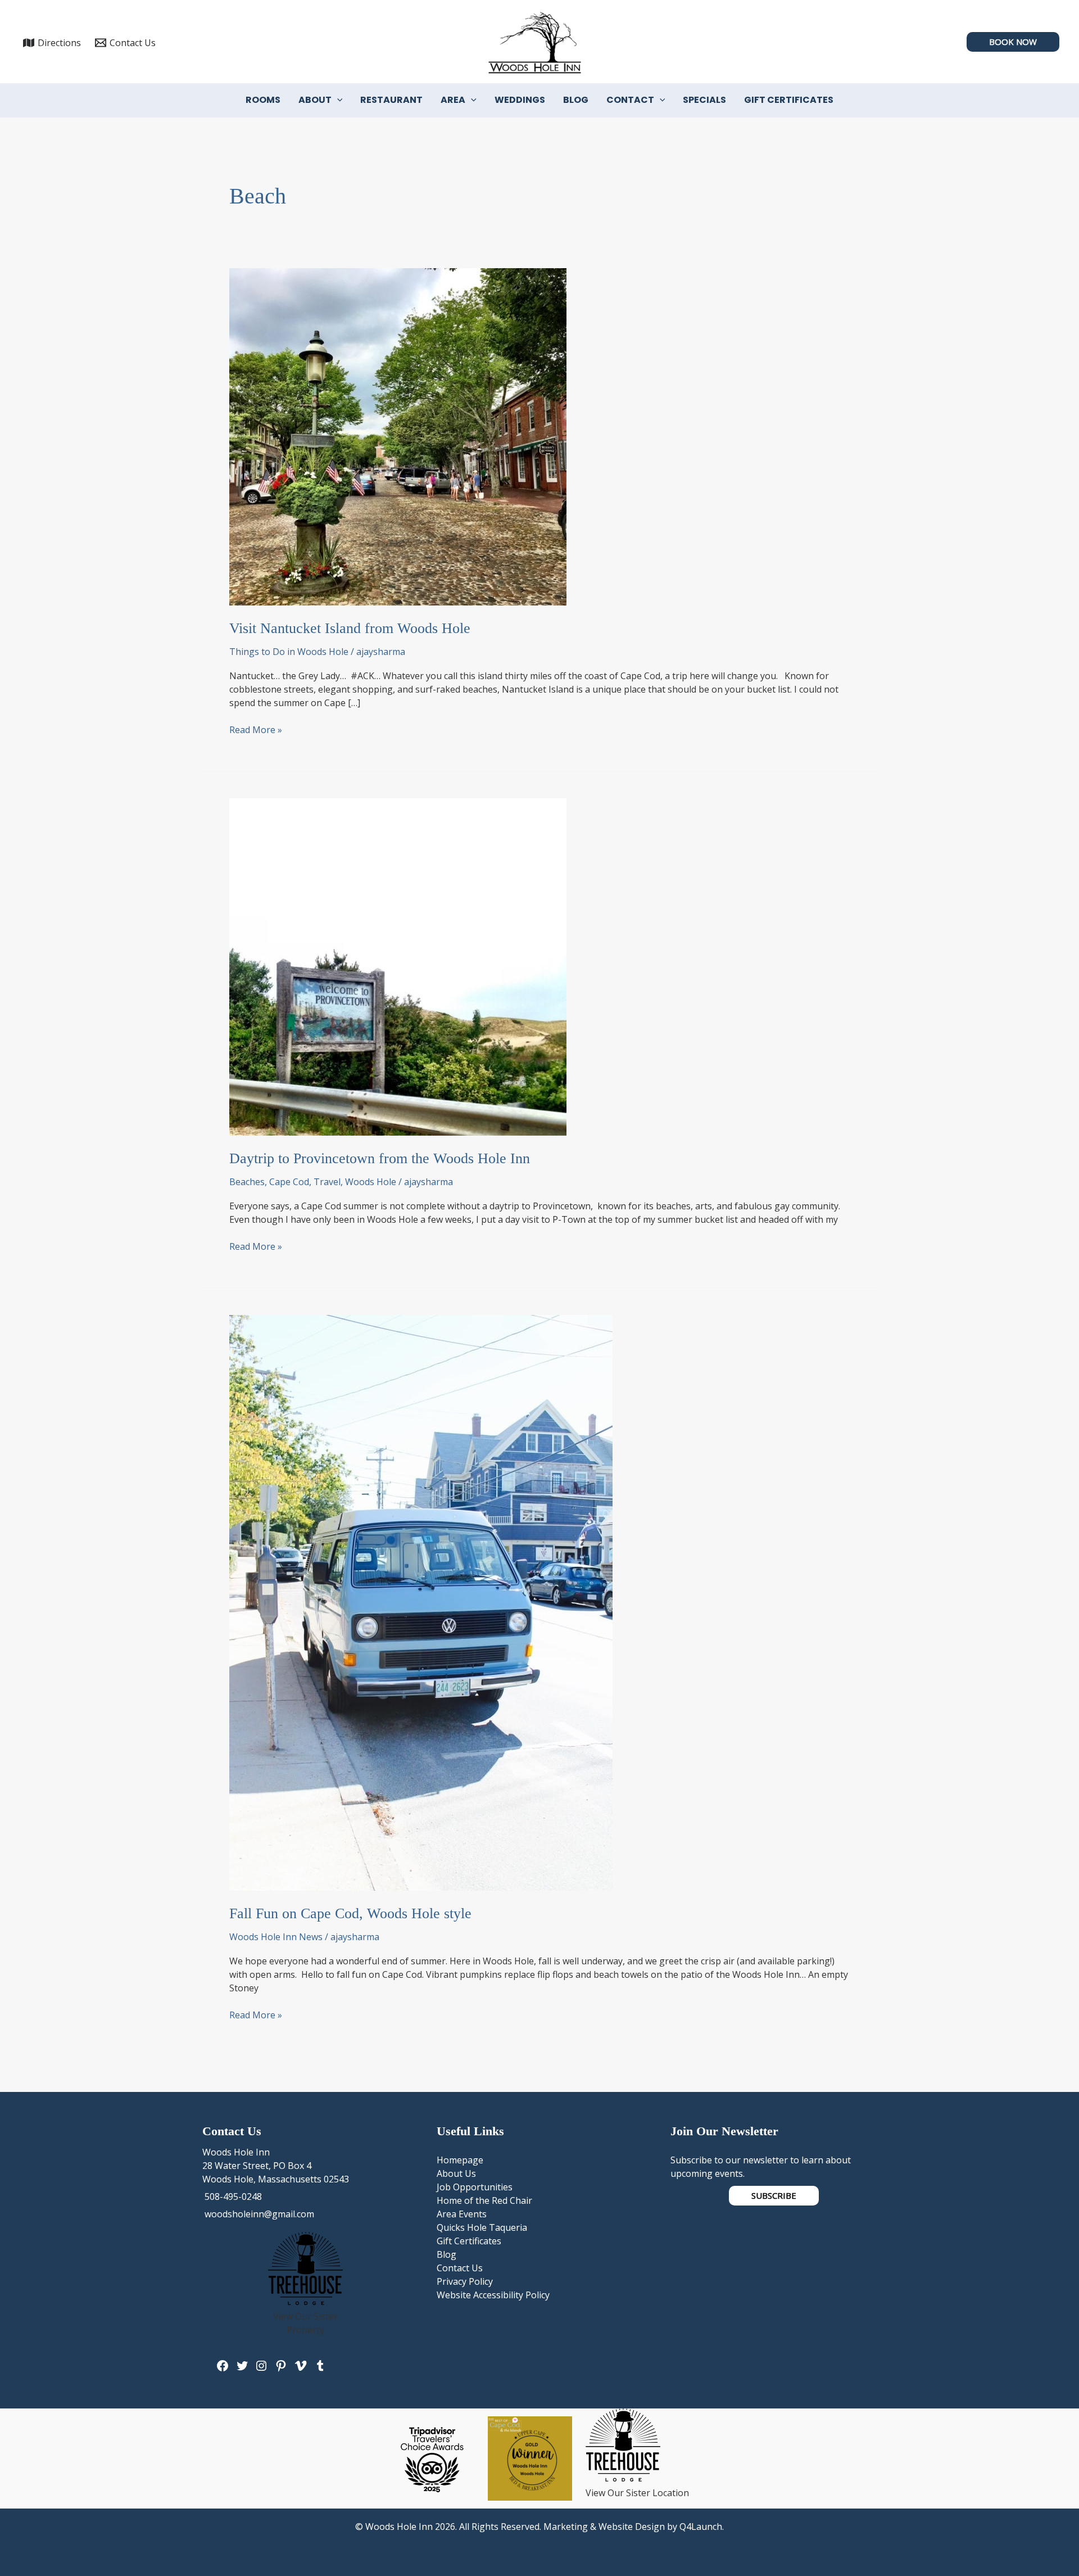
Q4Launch (701, 2527)
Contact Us (460, 2268)
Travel (327, 1182)
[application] (337, 100)
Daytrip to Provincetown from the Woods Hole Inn (380, 1158)
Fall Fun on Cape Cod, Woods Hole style (350, 1913)
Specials (704, 100)
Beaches (247, 1182)
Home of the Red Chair (484, 2200)
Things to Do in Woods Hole (289, 652)
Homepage (460, 2160)
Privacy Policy (465, 2281)
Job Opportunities (475, 2187)
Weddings (520, 100)
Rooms (263, 100)
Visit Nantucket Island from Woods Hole (350, 628)
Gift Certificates (789, 100)
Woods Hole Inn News (276, 1937)
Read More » (256, 730)
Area (453, 100)
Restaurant (391, 100)
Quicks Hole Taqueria (482, 2227)
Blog (576, 100)
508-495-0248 (232, 2197)
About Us (456, 2173)
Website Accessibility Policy (493, 2295)
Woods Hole (371, 1182)
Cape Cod (289, 1182)
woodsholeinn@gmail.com (258, 2214)
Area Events (462, 2214)
